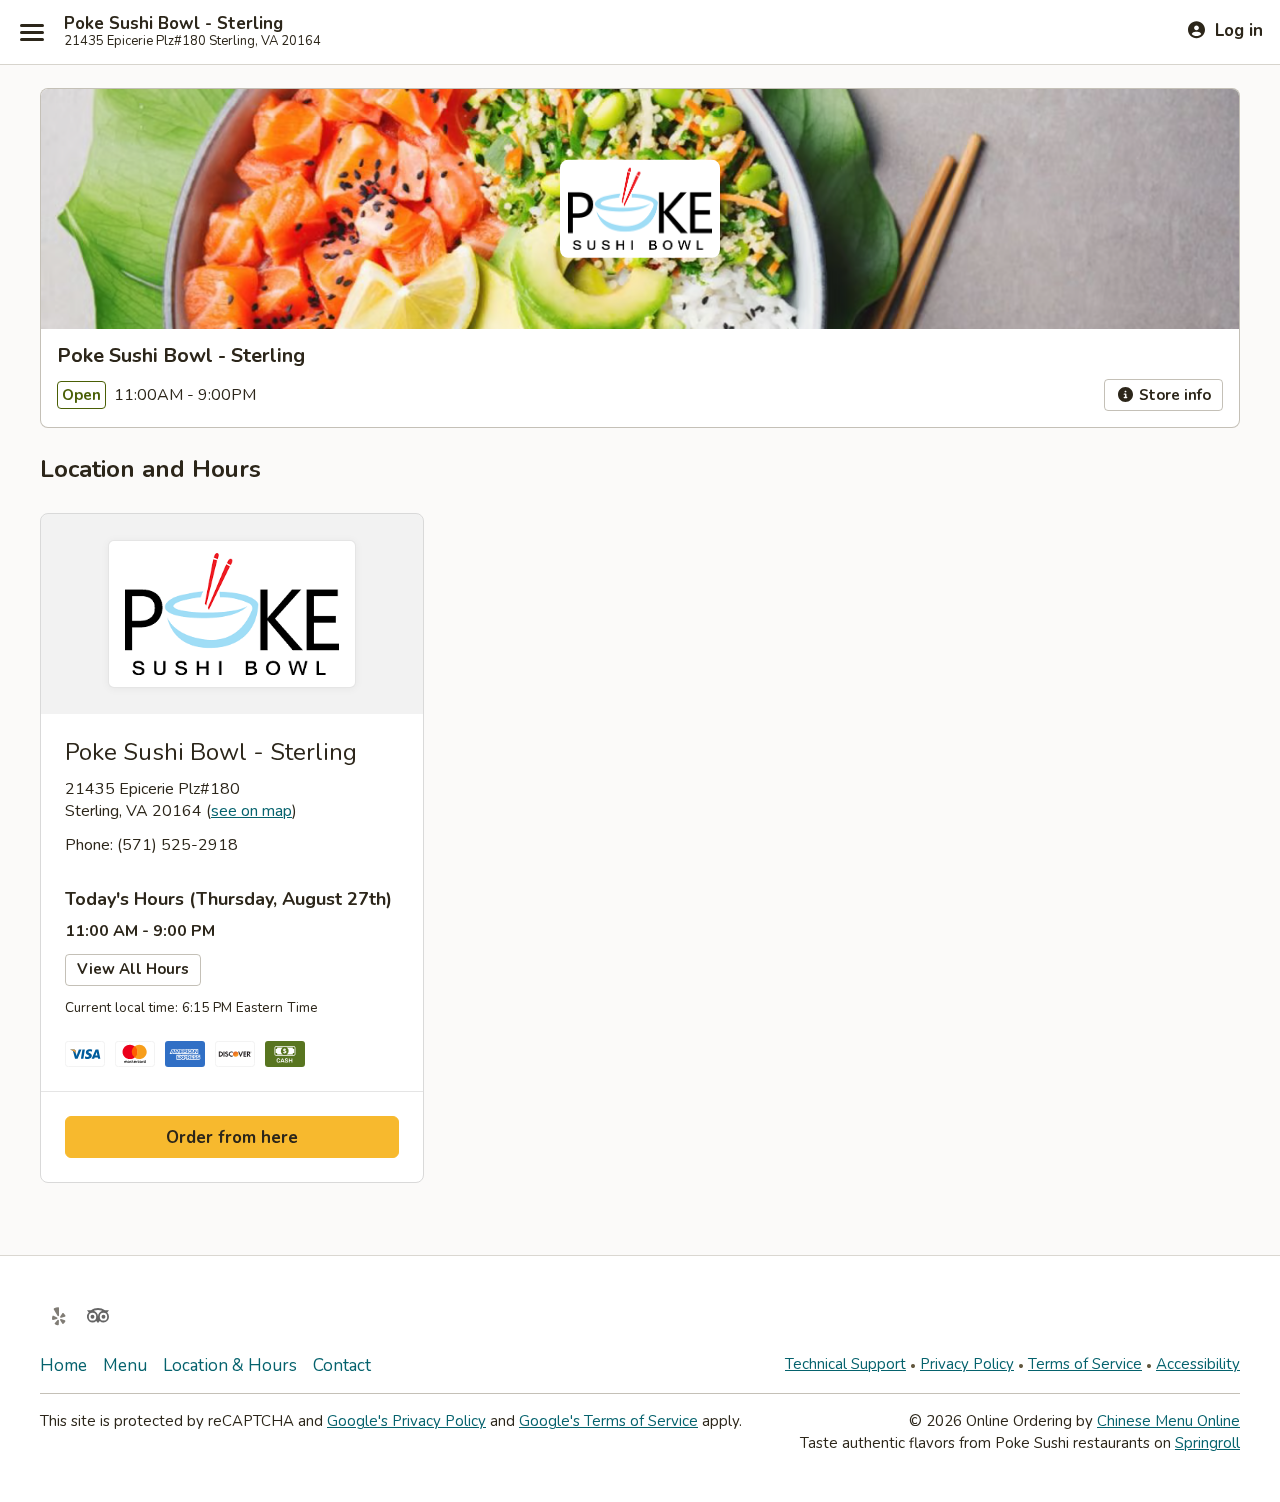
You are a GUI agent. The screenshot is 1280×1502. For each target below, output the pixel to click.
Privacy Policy (967, 1364)
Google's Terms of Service (608, 1421)
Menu (125, 1365)
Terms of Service (1085, 1364)
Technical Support (845, 1364)
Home (63, 1365)
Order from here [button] (232, 1137)
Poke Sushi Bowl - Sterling (173, 24)
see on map (251, 811)
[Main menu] (32, 32)
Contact (342, 1365)
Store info (1173, 395)
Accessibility (1198, 1364)
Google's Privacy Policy (406, 1421)
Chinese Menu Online (1168, 1421)
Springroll (1207, 1443)
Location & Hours (230, 1365)
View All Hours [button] (133, 969)
